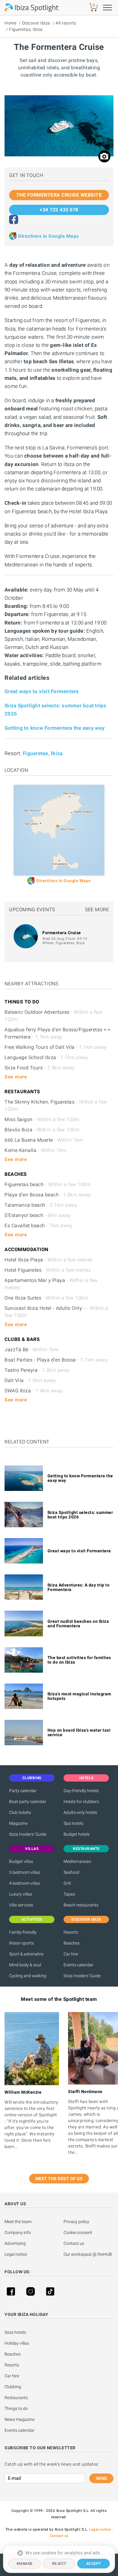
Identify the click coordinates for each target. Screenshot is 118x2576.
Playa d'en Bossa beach (48, 1195)
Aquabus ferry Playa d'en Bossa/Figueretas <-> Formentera (58, 1033)
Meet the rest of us (59, 2179)
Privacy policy (76, 2222)
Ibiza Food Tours (40, 1068)
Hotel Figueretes (48, 1270)
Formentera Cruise (62, 933)
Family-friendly (23, 1932)
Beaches (72, 1943)
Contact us (74, 2243)
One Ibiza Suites (46, 1298)
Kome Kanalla (36, 1150)
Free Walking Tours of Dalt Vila (56, 1047)
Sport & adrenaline (26, 1954)
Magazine (18, 1823)
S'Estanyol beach (38, 1215)
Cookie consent (78, 2232)
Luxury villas (21, 1894)
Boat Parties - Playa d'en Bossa (56, 1360)
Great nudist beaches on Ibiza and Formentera (78, 1624)
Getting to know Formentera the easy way (55, 728)
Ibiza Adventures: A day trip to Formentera (79, 1587)
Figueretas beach (48, 1184)
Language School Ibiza (46, 1057)
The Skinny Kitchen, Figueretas (56, 1105)
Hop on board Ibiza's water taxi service (79, 1732)
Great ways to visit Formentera (42, 691)
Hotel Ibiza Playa (49, 1260)
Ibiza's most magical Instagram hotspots (79, 1696)
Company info (18, 2232)
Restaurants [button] (86, 1849)
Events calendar (79, 1965)
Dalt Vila (30, 1380)
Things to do (16, 2408)
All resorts (66, 23)
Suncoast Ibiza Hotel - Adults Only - (56, 1312)
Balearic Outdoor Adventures (53, 1016)
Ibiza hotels (15, 2332)
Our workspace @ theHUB (88, 2254)
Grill (67, 1883)
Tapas (69, 1894)
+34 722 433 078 (59, 210)
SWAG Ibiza (34, 1391)
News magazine (20, 2419)
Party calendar (23, 1791)
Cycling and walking (28, 1976)
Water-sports (21, 1943)
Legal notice (16, 2254)
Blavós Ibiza (42, 1130)
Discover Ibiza (36, 23)
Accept (94, 2564)
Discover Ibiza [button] (86, 1919)
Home (10, 23)
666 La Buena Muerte (44, 1140)
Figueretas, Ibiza (26, 29)
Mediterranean (77, 1861)
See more (97, 910)
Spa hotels (73, 1823)
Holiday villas (17, 2343)
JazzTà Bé (31, 1350)
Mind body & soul (25, 1965)
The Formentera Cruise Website (59, 195)
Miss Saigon (42, 1119)
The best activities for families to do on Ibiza (79, 1660)
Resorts (71, 1932)
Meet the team (18, 2222)
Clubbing (13, 2387)
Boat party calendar (28, 1802)
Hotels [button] (86, 1778)
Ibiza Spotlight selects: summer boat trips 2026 (80, 1515)
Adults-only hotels (80, 1812)
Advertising (15, 2243)
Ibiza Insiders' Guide (28, 1834)
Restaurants (16, 2398)
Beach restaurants (81, 1905)
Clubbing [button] (32, 1778)
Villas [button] (32, 1849)
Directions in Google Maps (49, 236)
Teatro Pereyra (37, 1370)
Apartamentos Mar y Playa (51, 1284)
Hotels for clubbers (81, 1802)
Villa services (21, 1905)
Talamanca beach (41, 1205)
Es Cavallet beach (39, 1226)
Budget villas (21, 1861)
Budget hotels (77, 1834)
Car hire (71, 1954)
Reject (59, 2564)
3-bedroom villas (25, 1872)
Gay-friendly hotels (81, 1791)
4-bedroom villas (25, 1883)
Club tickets (20, 1812)
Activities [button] (32, 1919)
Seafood (71, 1872)
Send (101, 2478)
